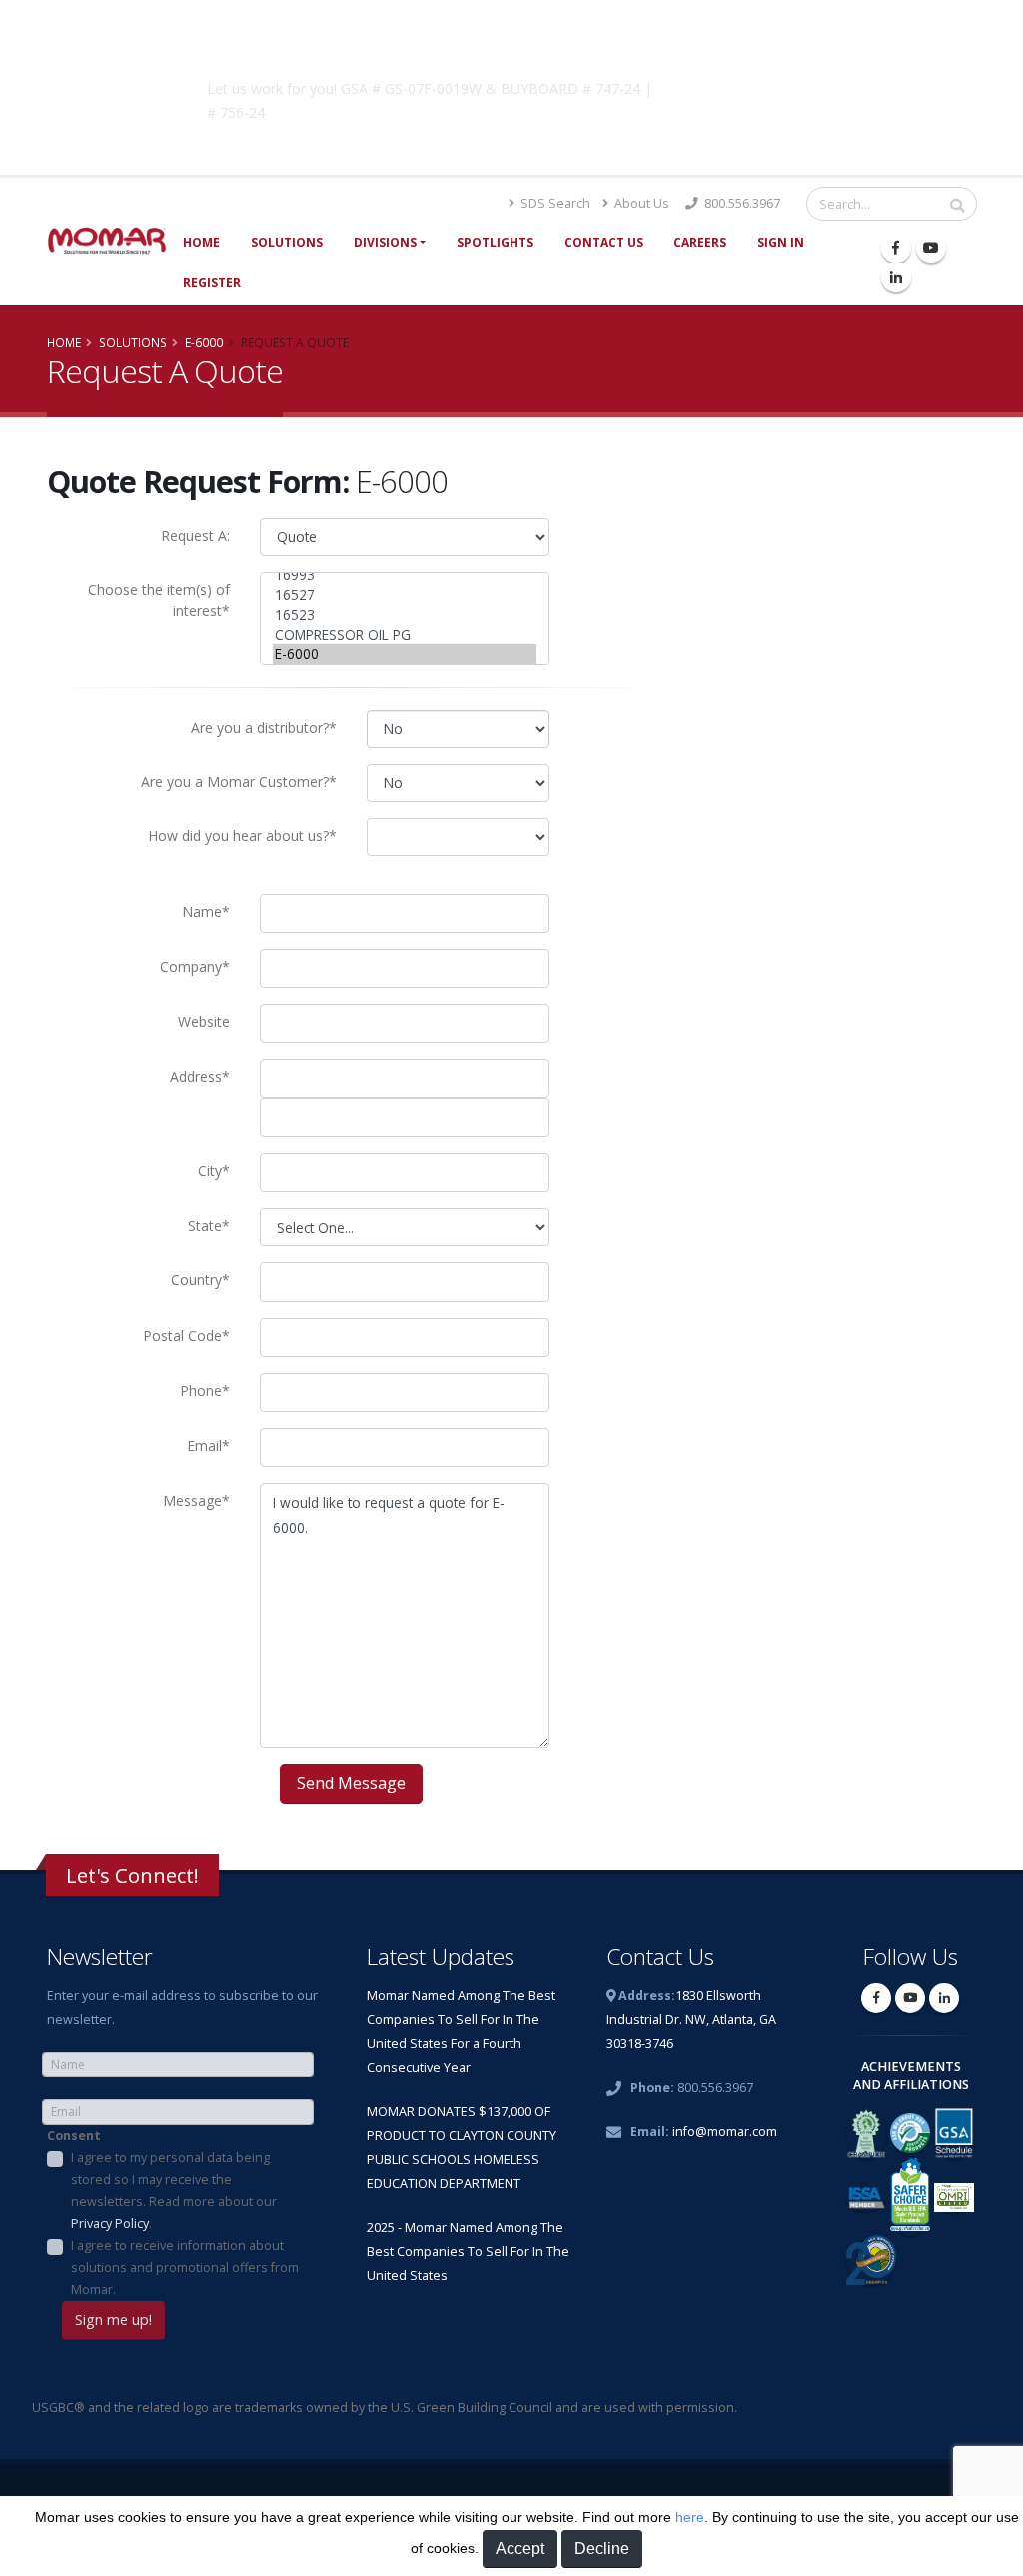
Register (212, 282)
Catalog (770, 85)
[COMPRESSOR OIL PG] (405, 635)
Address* (200, 1077)
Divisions (385, 242)
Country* (200, 1280)
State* (209, 1226)
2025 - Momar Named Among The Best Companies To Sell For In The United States (468, 2252)
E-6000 (204, 342)
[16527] (405, 595)
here (690, 2517)
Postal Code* (186, 1335)
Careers (700, 242)
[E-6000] (405, 654)
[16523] (405, 615)
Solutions (287, 242)
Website (204, 1022)
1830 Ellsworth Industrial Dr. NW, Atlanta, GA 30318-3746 (691, 2020)
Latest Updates (441, 1957)
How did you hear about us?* (242, 836)
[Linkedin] (896, 277)
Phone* (205, 1390)
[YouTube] (931, 248)
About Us (640, 203)
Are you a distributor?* (264, 728)
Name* (206, 912)
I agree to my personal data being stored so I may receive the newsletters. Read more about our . (174, 2191)
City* (214, 1171)
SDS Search (554, 203)
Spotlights (495, 242)
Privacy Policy (110, 2224)
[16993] (405, 575)
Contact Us (604, 242)
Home (201, 242)
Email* (208, 1445)
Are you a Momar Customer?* (239, 782)
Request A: (195, 535)
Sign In (781, 242)
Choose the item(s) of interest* (159, 600)
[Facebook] (896, 248)
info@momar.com (725, 2132)
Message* (196, 1500)
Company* (195, 967)
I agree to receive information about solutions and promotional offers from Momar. (185, 2268)
